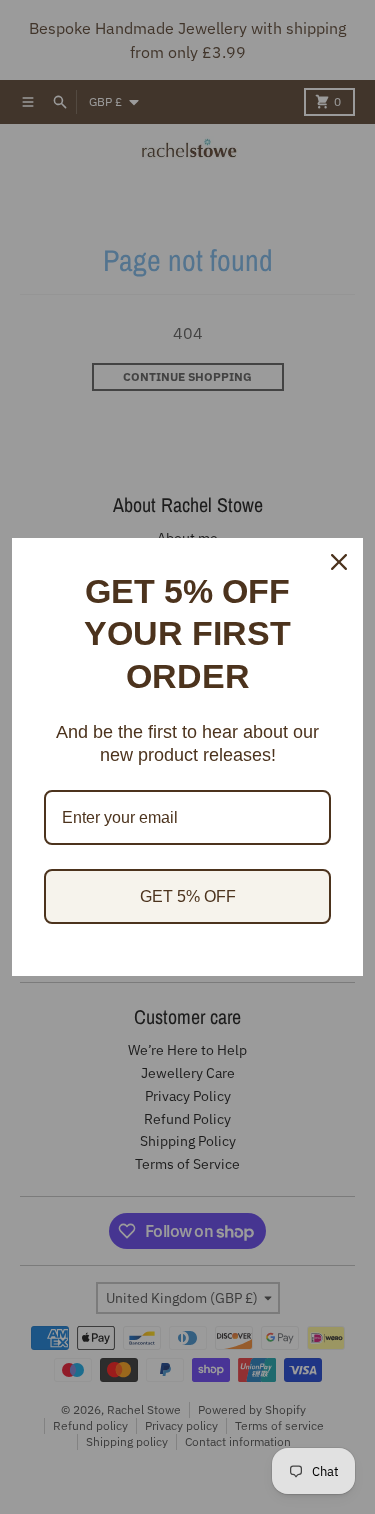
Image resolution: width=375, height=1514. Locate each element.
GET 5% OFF (188, 896)
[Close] (339, 562)
